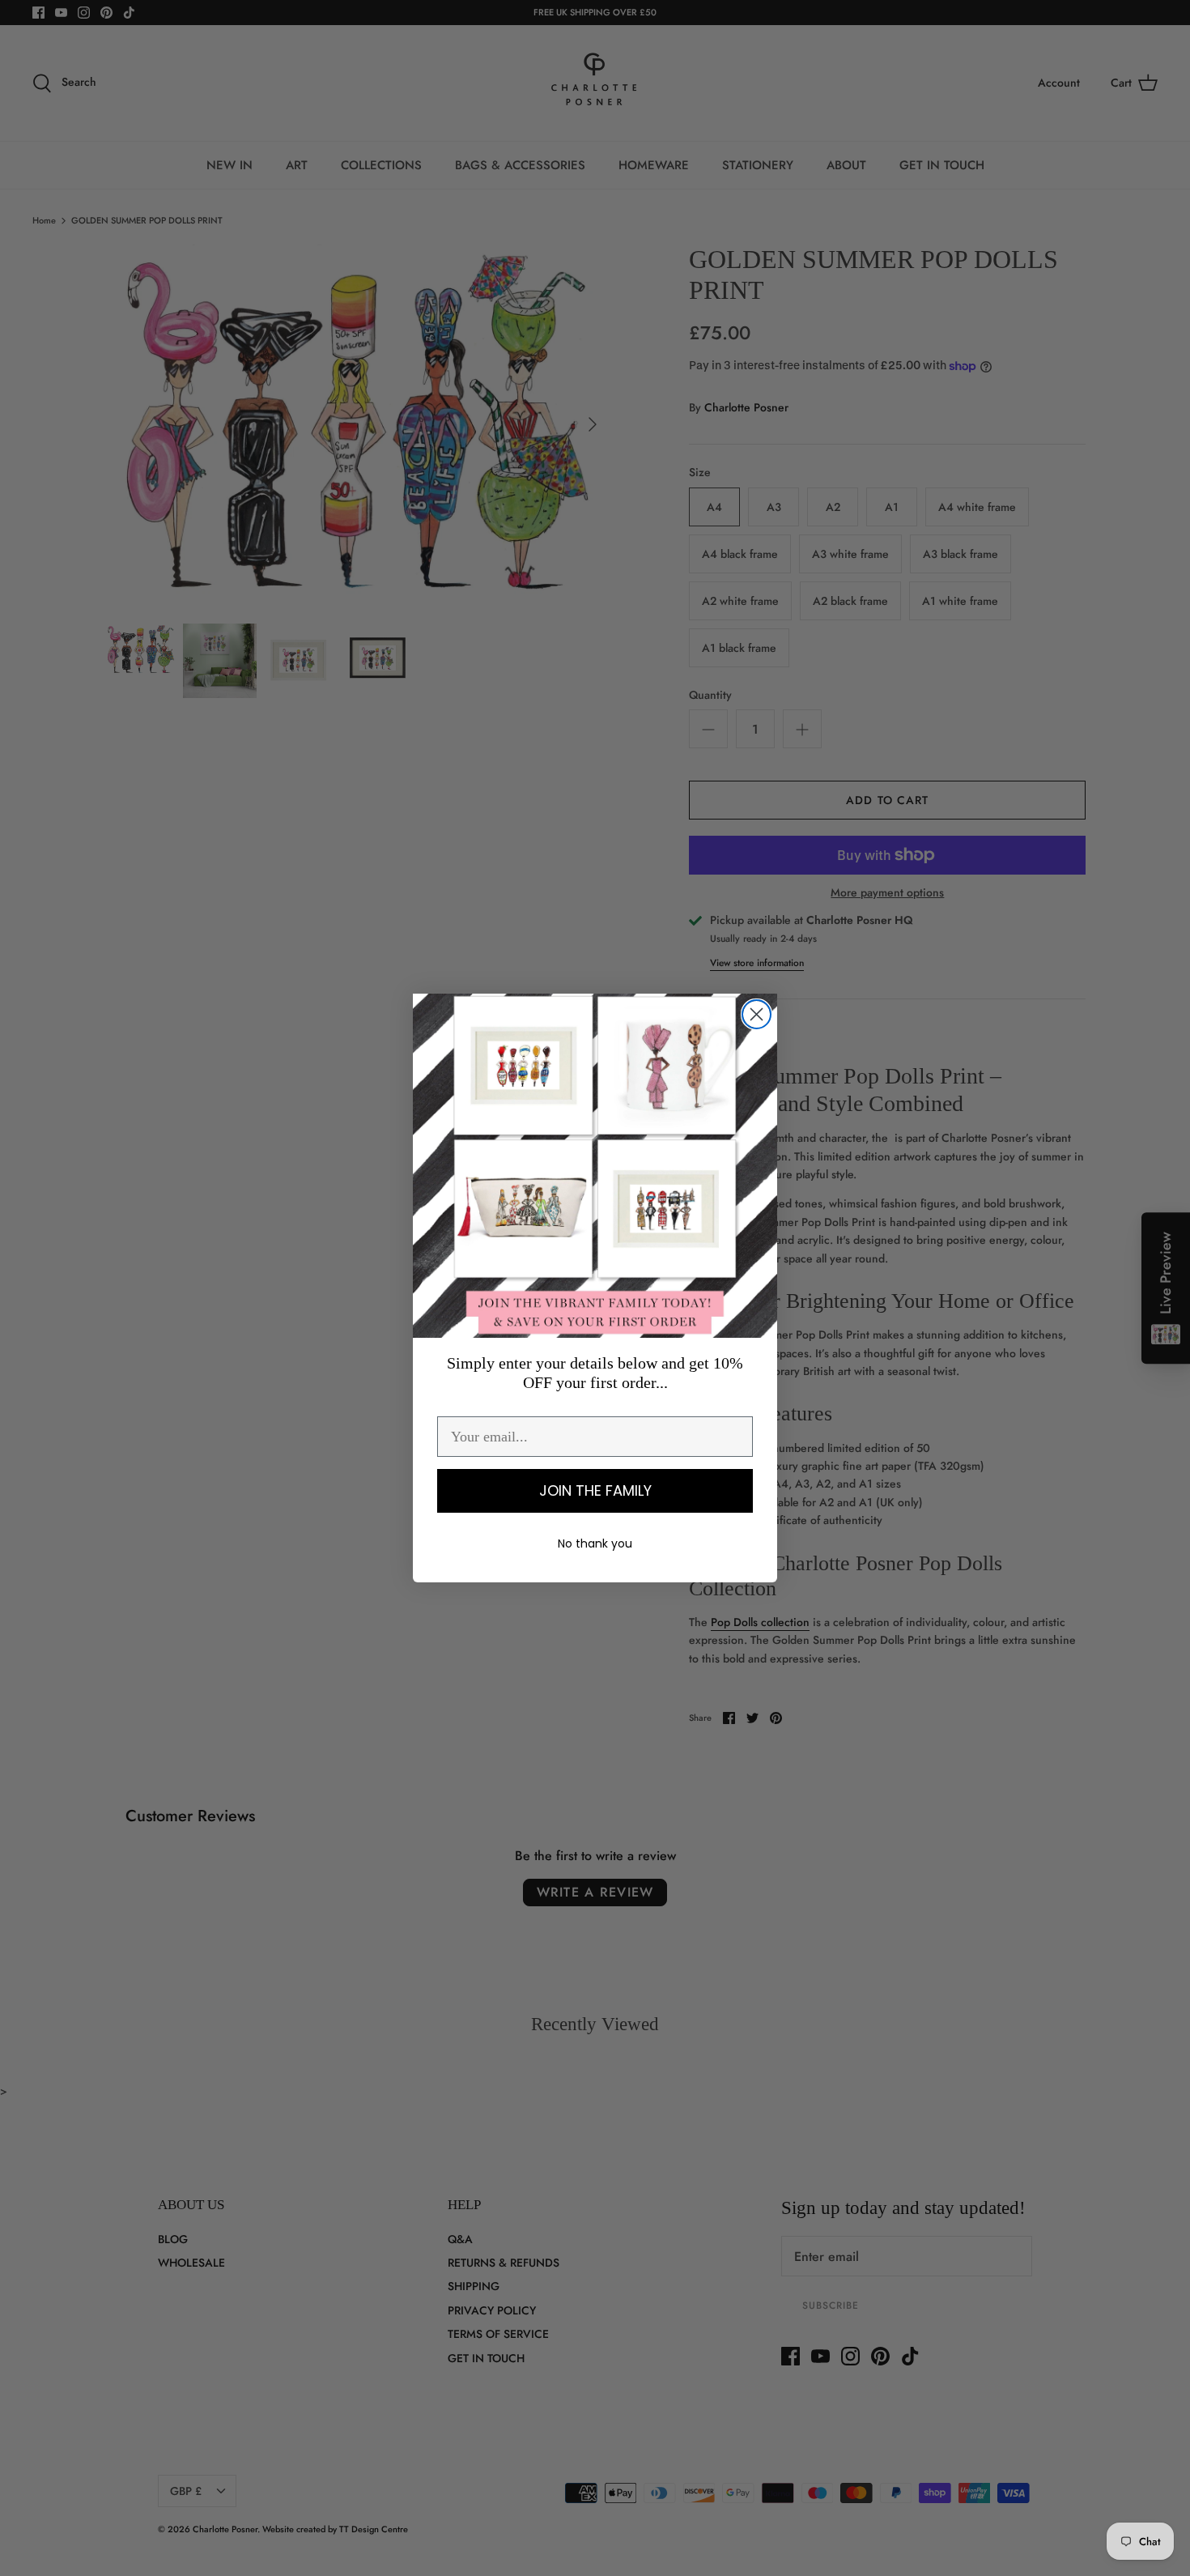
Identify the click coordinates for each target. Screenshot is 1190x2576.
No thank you (595, 1543)
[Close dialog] (756, 1014)
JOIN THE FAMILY (595, 1490)
